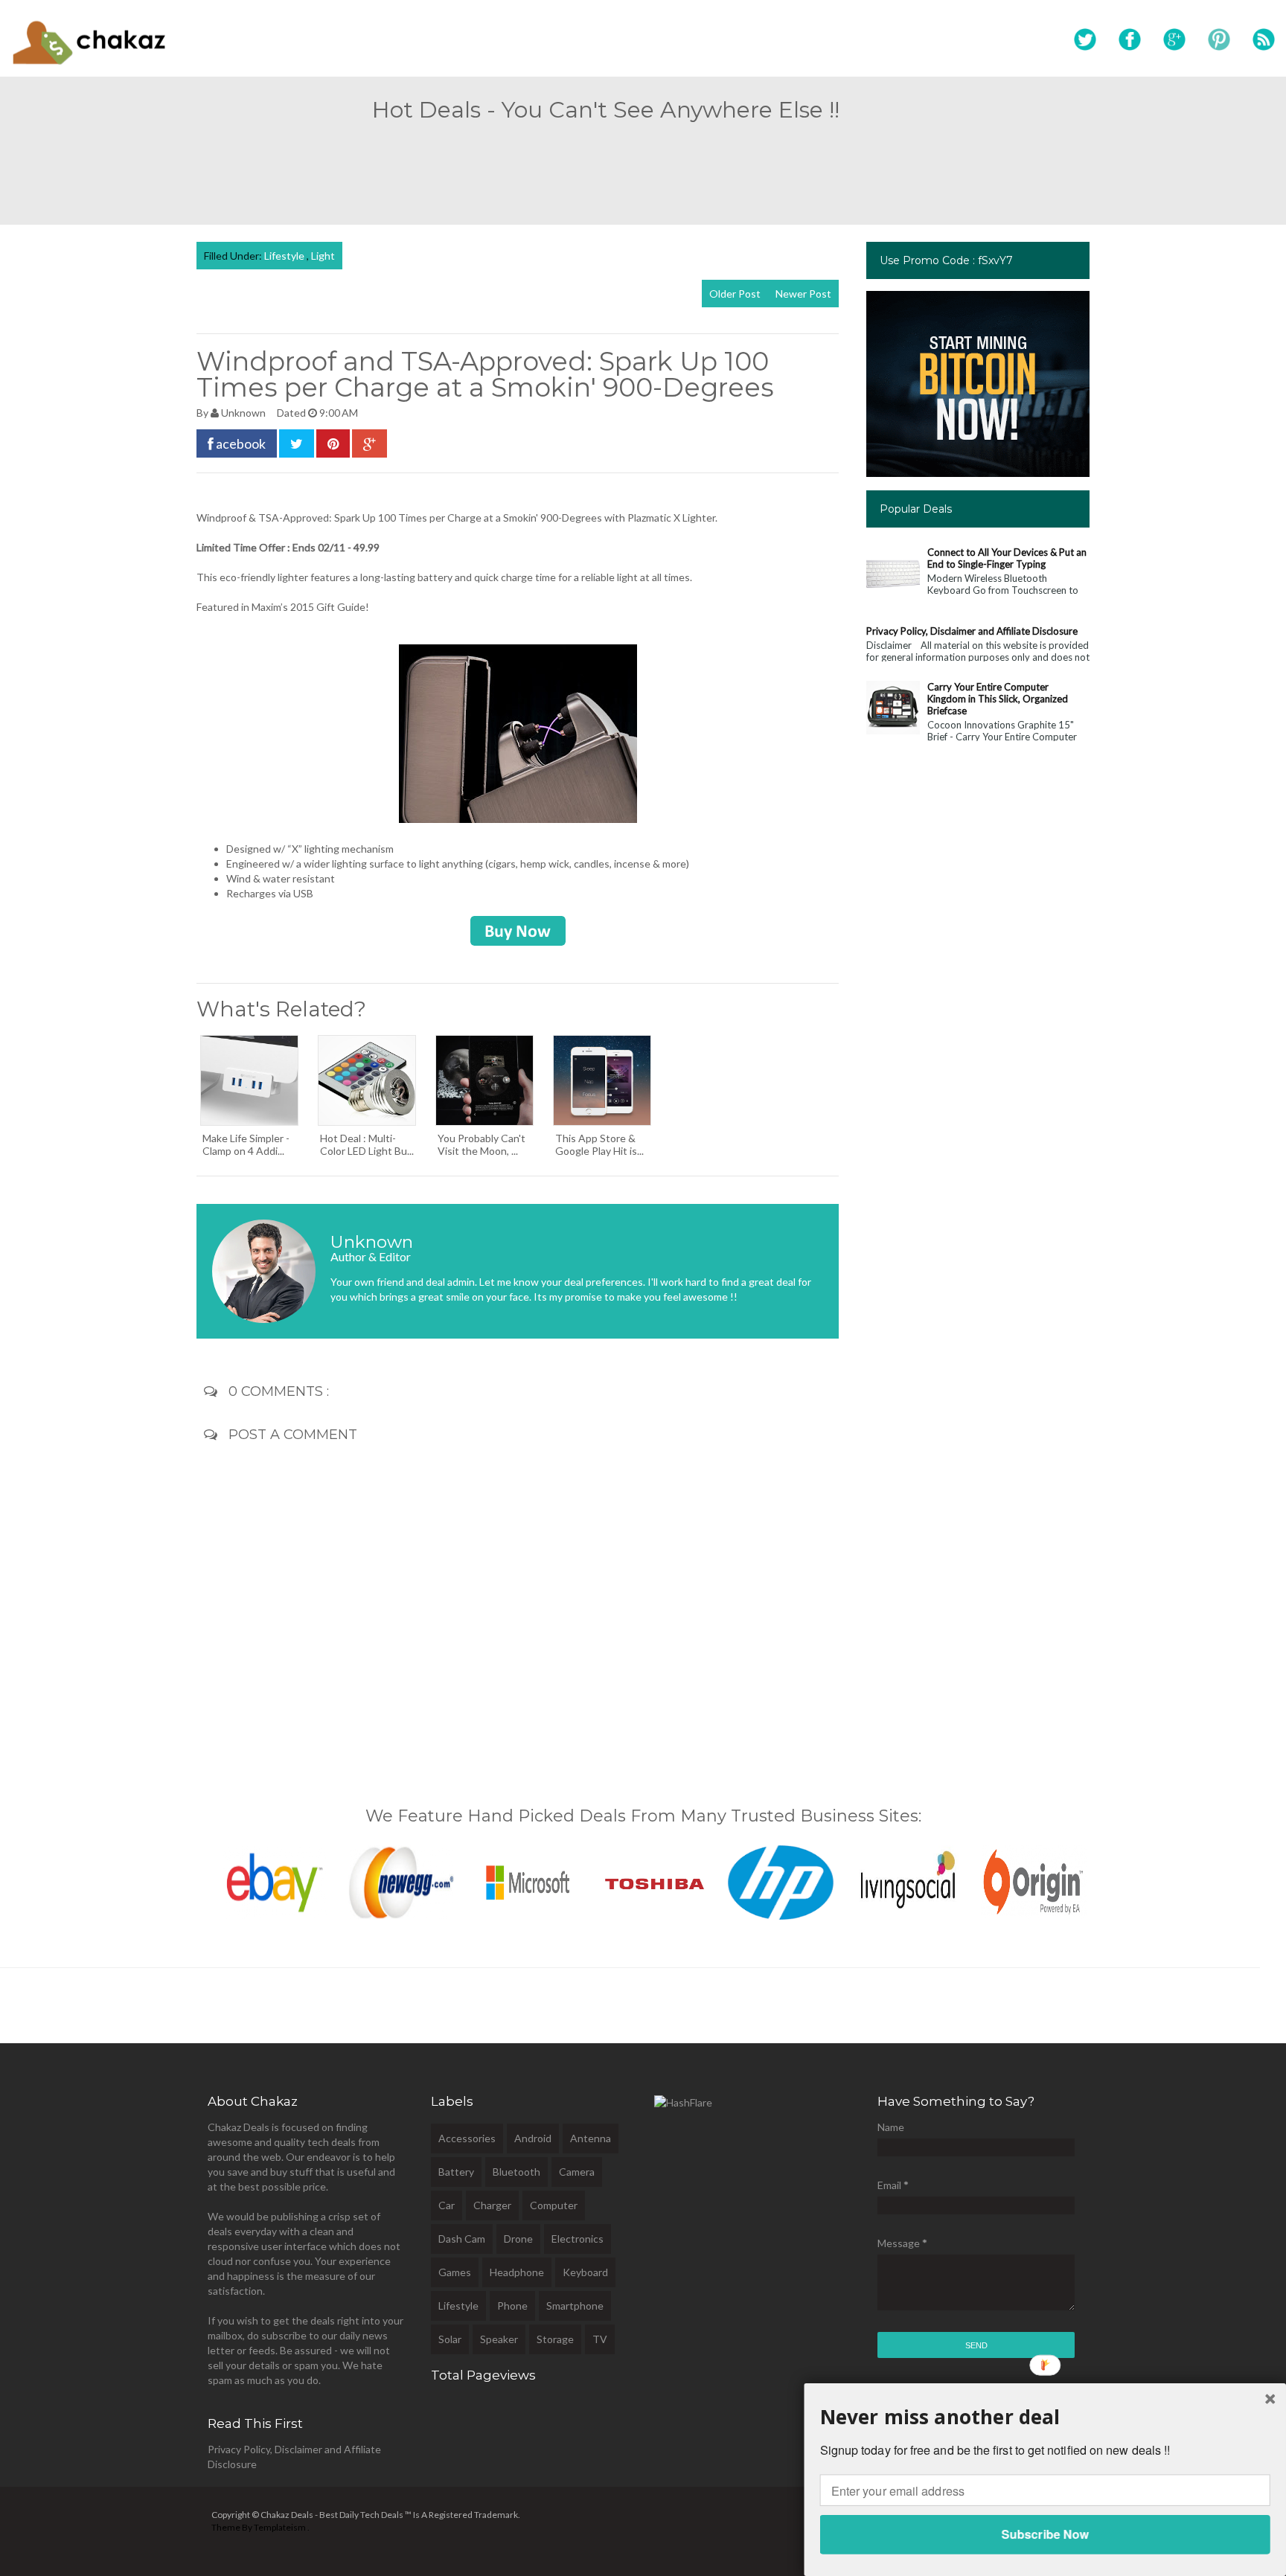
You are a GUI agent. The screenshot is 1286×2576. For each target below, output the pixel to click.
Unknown (244, 413)
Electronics (578, 2239)
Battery (456, 2172)
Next (1105, 1879)
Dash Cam (462, 2239)
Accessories (467, 2138)
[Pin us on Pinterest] (1219, 40)
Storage (555, 2339)
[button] (1045, 2416)
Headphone (517, 2272)
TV (600, 2339)
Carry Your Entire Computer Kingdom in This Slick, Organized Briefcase (998, 699)
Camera (577, 2172)
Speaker (499, 2339)
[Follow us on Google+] (1174, 40)
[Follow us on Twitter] (1085, 40)
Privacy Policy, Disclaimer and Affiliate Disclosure (972, 631)
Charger (492, 2205)
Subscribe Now (1045, 2534)
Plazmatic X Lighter (671, 518)
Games (455, 2272)
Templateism (280, 2527)
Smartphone (575, 2306)
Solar (450, 2339)
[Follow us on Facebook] (1130, 40)
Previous (181, 1879)
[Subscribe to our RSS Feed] (1264, 40)
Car (447, 2205)
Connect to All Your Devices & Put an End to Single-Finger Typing (1007, 558)
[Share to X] (297, 443)
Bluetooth (516, 2172)
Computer (554, 2205)
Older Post (735, 294)
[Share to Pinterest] (333, 443)
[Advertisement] (643, 167)
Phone (512, 2306)
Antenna (591, 2138)
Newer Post (803, 294)
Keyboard (585, 2272)
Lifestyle (285, 256)
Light (323, 256)
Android (533, 2138)
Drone (518, 2239)
